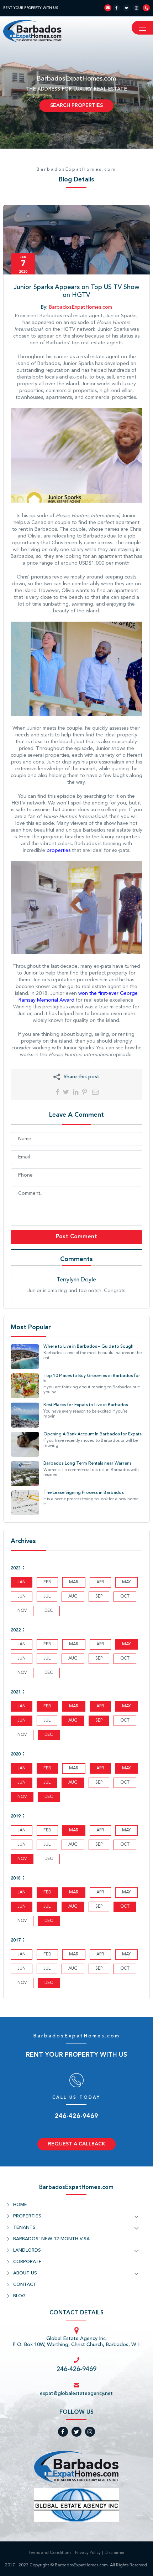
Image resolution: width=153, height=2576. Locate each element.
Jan (22, 1582)
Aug (73, 1721)
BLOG (19, 2296)
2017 (16, 1940)
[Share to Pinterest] (85, 1092)
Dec (49, 1735)
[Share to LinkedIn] (76, 1092)
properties (59, 850)
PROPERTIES (27, 2216)
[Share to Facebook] (57, 1092)
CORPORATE (27, 2262)
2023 (16, 1568)
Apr (100, 1706)
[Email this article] (95, 1092)
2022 (16, 1630)
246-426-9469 (76, 2116)
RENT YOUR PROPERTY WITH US (31, 8)
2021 (16, 1692)
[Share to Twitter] (66, 1092)
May (126, 1644)
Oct (125, 1907)
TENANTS (24, 2228)
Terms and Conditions (50, 2553)
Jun (22, 1721)
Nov (22, 1797)
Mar (74, 1706)
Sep (99, 1721)
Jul (47, 1783)
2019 (16, 1816)
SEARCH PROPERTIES (76, 106)
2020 (16, 1754)
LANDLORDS (27, 2250)
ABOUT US (25, 2273)
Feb (47, 1706)
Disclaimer (115, 2553)
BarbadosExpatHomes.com (76, 170)
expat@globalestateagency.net (76, 2394)
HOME (20, 2205)
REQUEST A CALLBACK (76, 2144)
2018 (16, 1878)
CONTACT (25, 2285)
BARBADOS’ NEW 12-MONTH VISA (51, 2239)
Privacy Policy (88, 2553)
